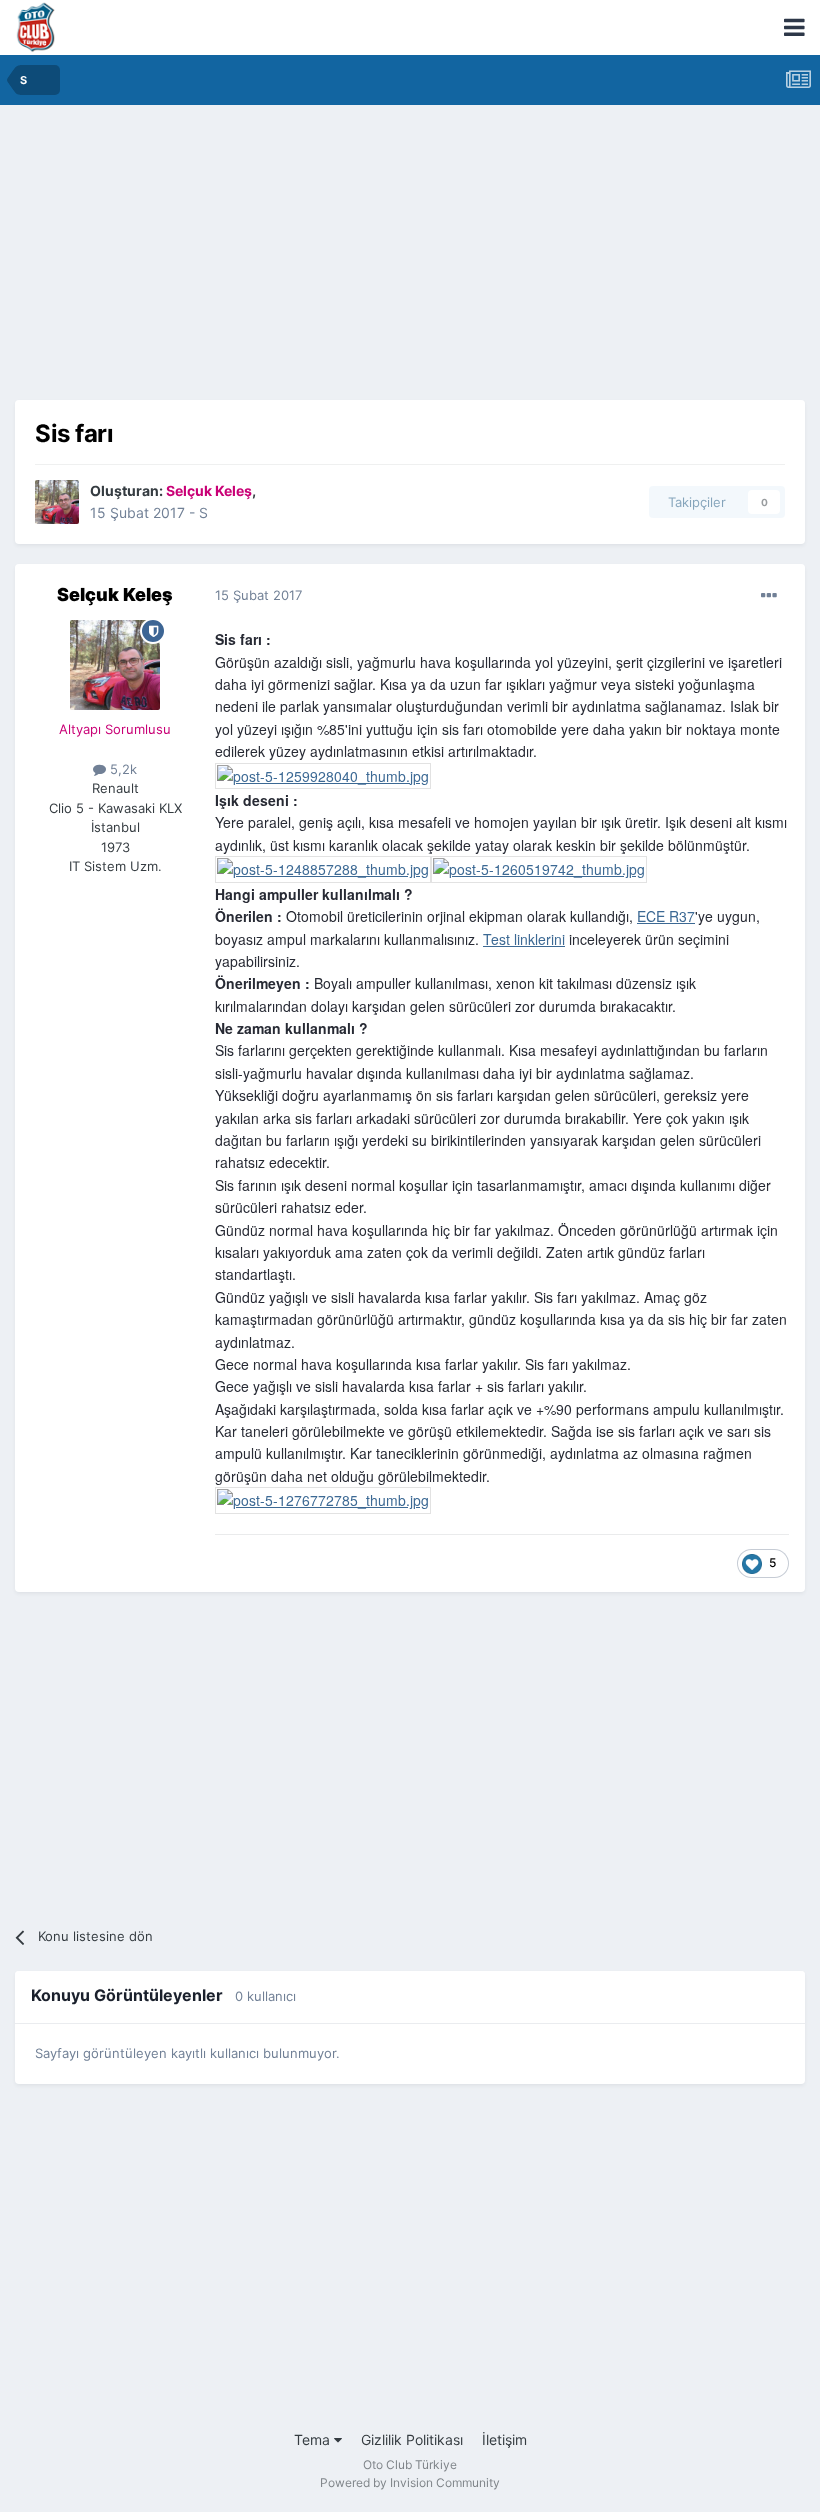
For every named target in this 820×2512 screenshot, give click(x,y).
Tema (314, 2439)
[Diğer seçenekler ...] (769, 596)
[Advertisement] (410, 260)
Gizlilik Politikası (412, 2439)
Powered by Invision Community (410, 2482)
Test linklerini (524, 939)
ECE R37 (666, 916)
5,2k (121, 769)
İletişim (504, 2439)
